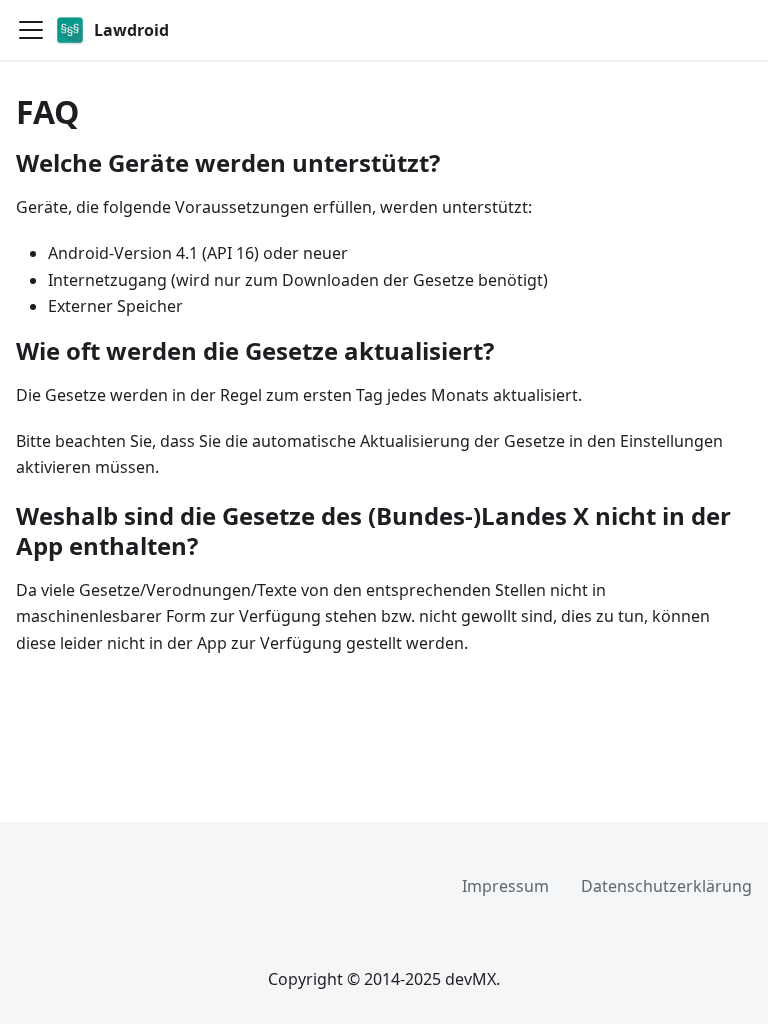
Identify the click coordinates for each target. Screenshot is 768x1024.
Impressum (505, 886)
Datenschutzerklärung (666, 886)
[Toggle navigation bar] (31, 30)
